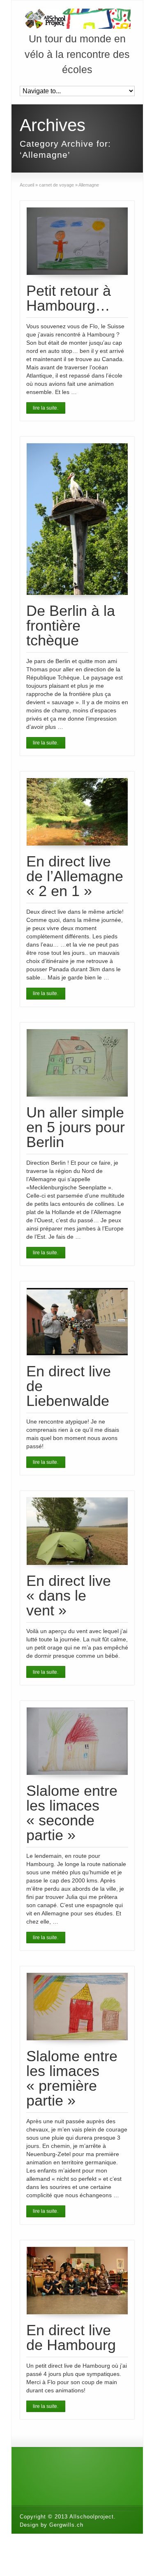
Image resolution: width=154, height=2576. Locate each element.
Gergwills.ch (66, 2525)
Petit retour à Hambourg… (69, 298)
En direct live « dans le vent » (69, 1596)
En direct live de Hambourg (71, 2338)
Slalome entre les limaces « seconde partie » (72, 1813)
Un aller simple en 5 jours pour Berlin (76, 1127)
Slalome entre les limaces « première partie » (72, 2078)
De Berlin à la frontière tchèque (71, 626)
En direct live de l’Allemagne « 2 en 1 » (75, 876)
